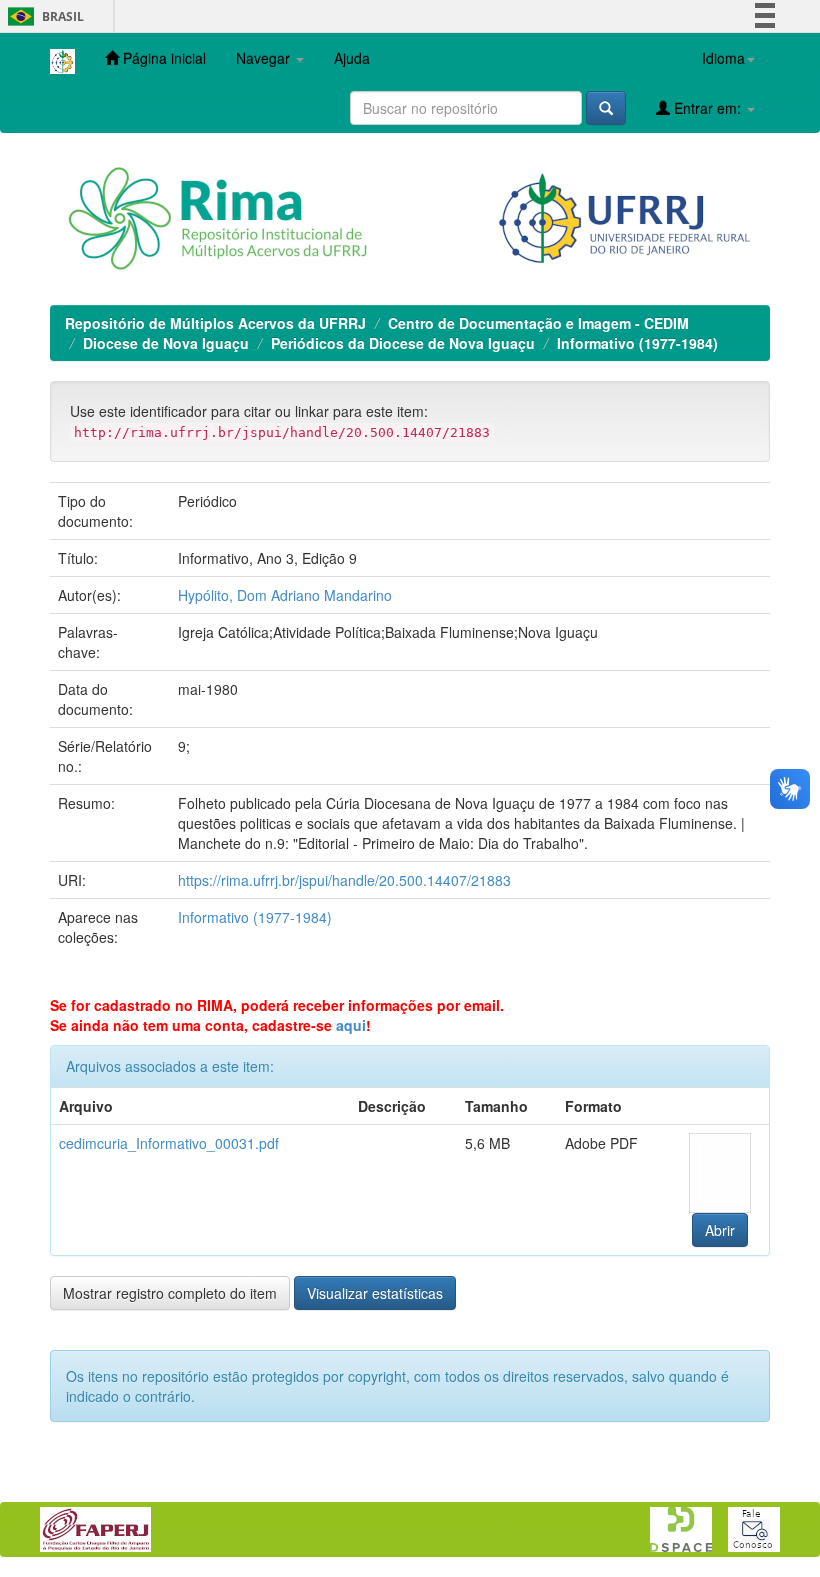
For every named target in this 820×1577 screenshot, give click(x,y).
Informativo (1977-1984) (637, 343)
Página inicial (162, 58)
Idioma (723, 58)
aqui (351, 1025)
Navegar (265, 58)
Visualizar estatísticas (375, 1293)
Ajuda (352, 58)
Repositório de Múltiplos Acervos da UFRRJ (215, 323)
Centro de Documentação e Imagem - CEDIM (538, 323)
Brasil (42, 16)
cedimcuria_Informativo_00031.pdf (169, 1143)
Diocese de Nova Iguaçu (166, 343)
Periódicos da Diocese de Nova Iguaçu (403, 343)
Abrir (720, 1230)
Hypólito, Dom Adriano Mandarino (285, 595)
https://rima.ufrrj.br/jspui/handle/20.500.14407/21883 (344, 880)
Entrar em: (707, 108)
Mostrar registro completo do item (170, 1293)
